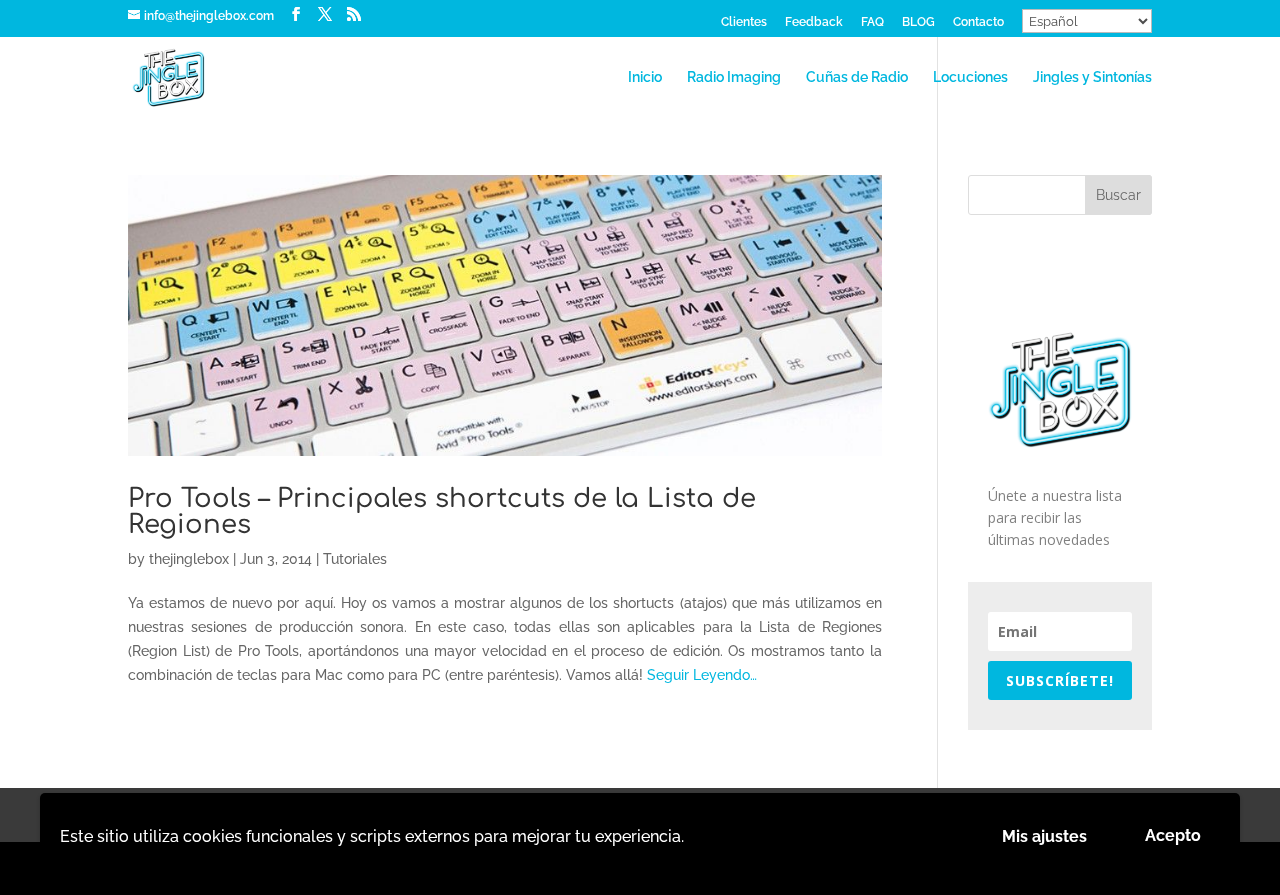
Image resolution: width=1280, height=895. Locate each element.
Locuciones (970, 77)
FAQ (872, 22)
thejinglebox (189, 559)
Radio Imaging (734, 77)
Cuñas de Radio (857, 77)
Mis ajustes (1044, 836)
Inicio (645, 77)
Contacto (978, 22)
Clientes (744, 22)
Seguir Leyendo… (702, 675)
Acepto (1173, 835)
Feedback (814, 22)
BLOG (918, 22)
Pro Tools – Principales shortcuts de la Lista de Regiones (442, 511)
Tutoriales (355, 559)
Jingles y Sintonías (1092, 77)
